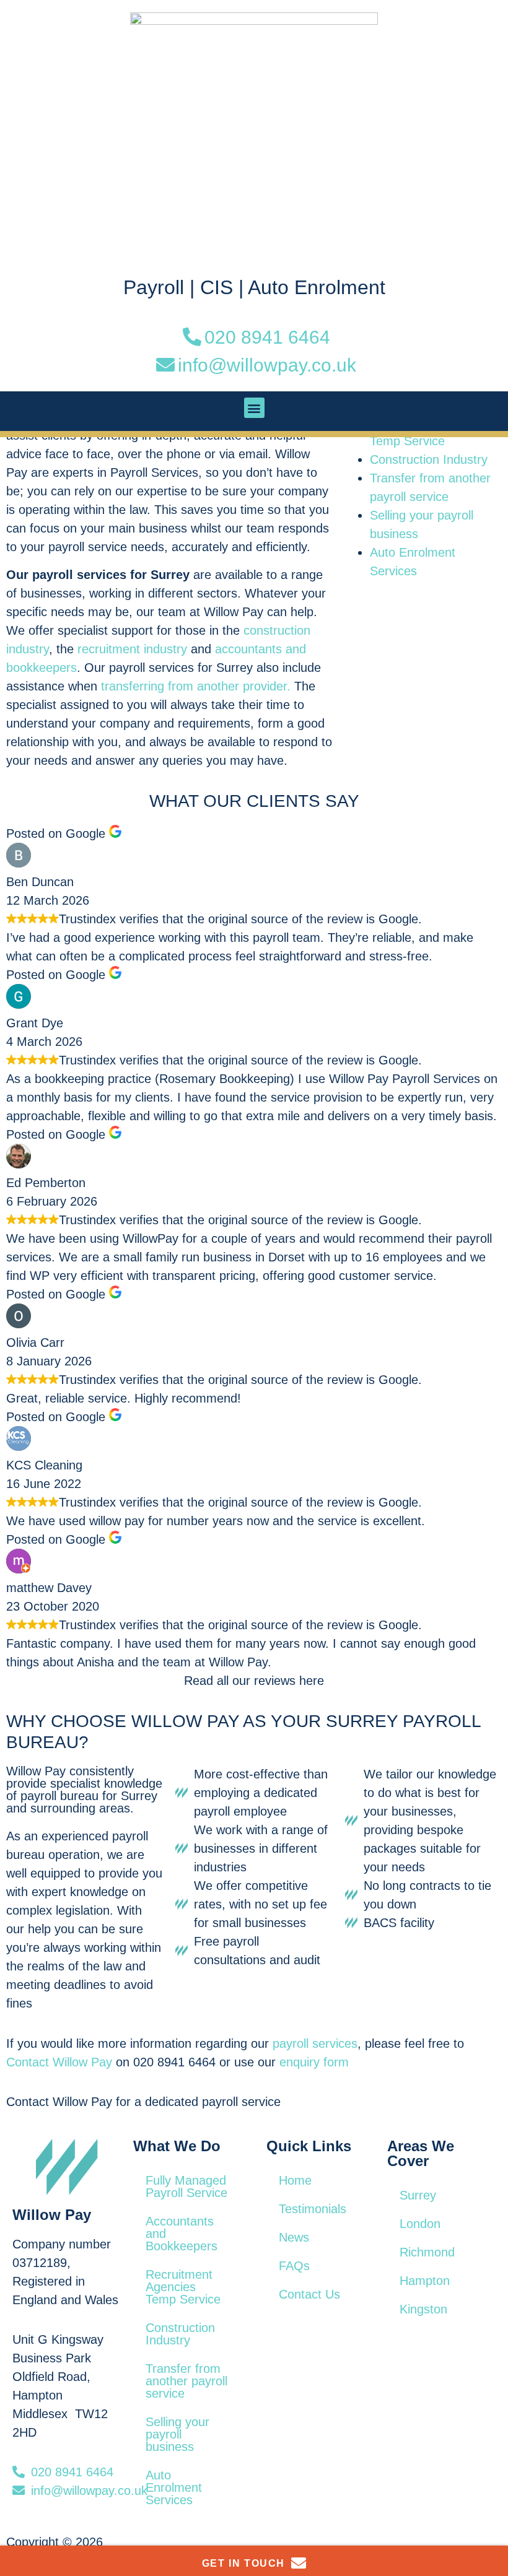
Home (295, 2180)
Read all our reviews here (254, 1681)
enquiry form (314, 2062)
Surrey (418, 2195)
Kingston (423, 2309)
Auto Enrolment (317, 287)
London (420, 2224)
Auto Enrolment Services (174, 2487)
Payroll (154, 287)
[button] (254, 408)
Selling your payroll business (177, 2434)
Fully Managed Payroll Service (186, 2187)
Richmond (427, 2252)
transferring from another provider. (196, 686)
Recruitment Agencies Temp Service (183, 2287)
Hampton (425, 2281)
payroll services (315, 2043)
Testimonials (313, 2209)
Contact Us (309, 2294)
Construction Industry (429, 459)
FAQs (294, 2266)
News (294, 2237)
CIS (217, 287)
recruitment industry (132, 649)
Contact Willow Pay (59, 2062)
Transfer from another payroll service (186, 2381)
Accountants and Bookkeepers (182, 2234)
